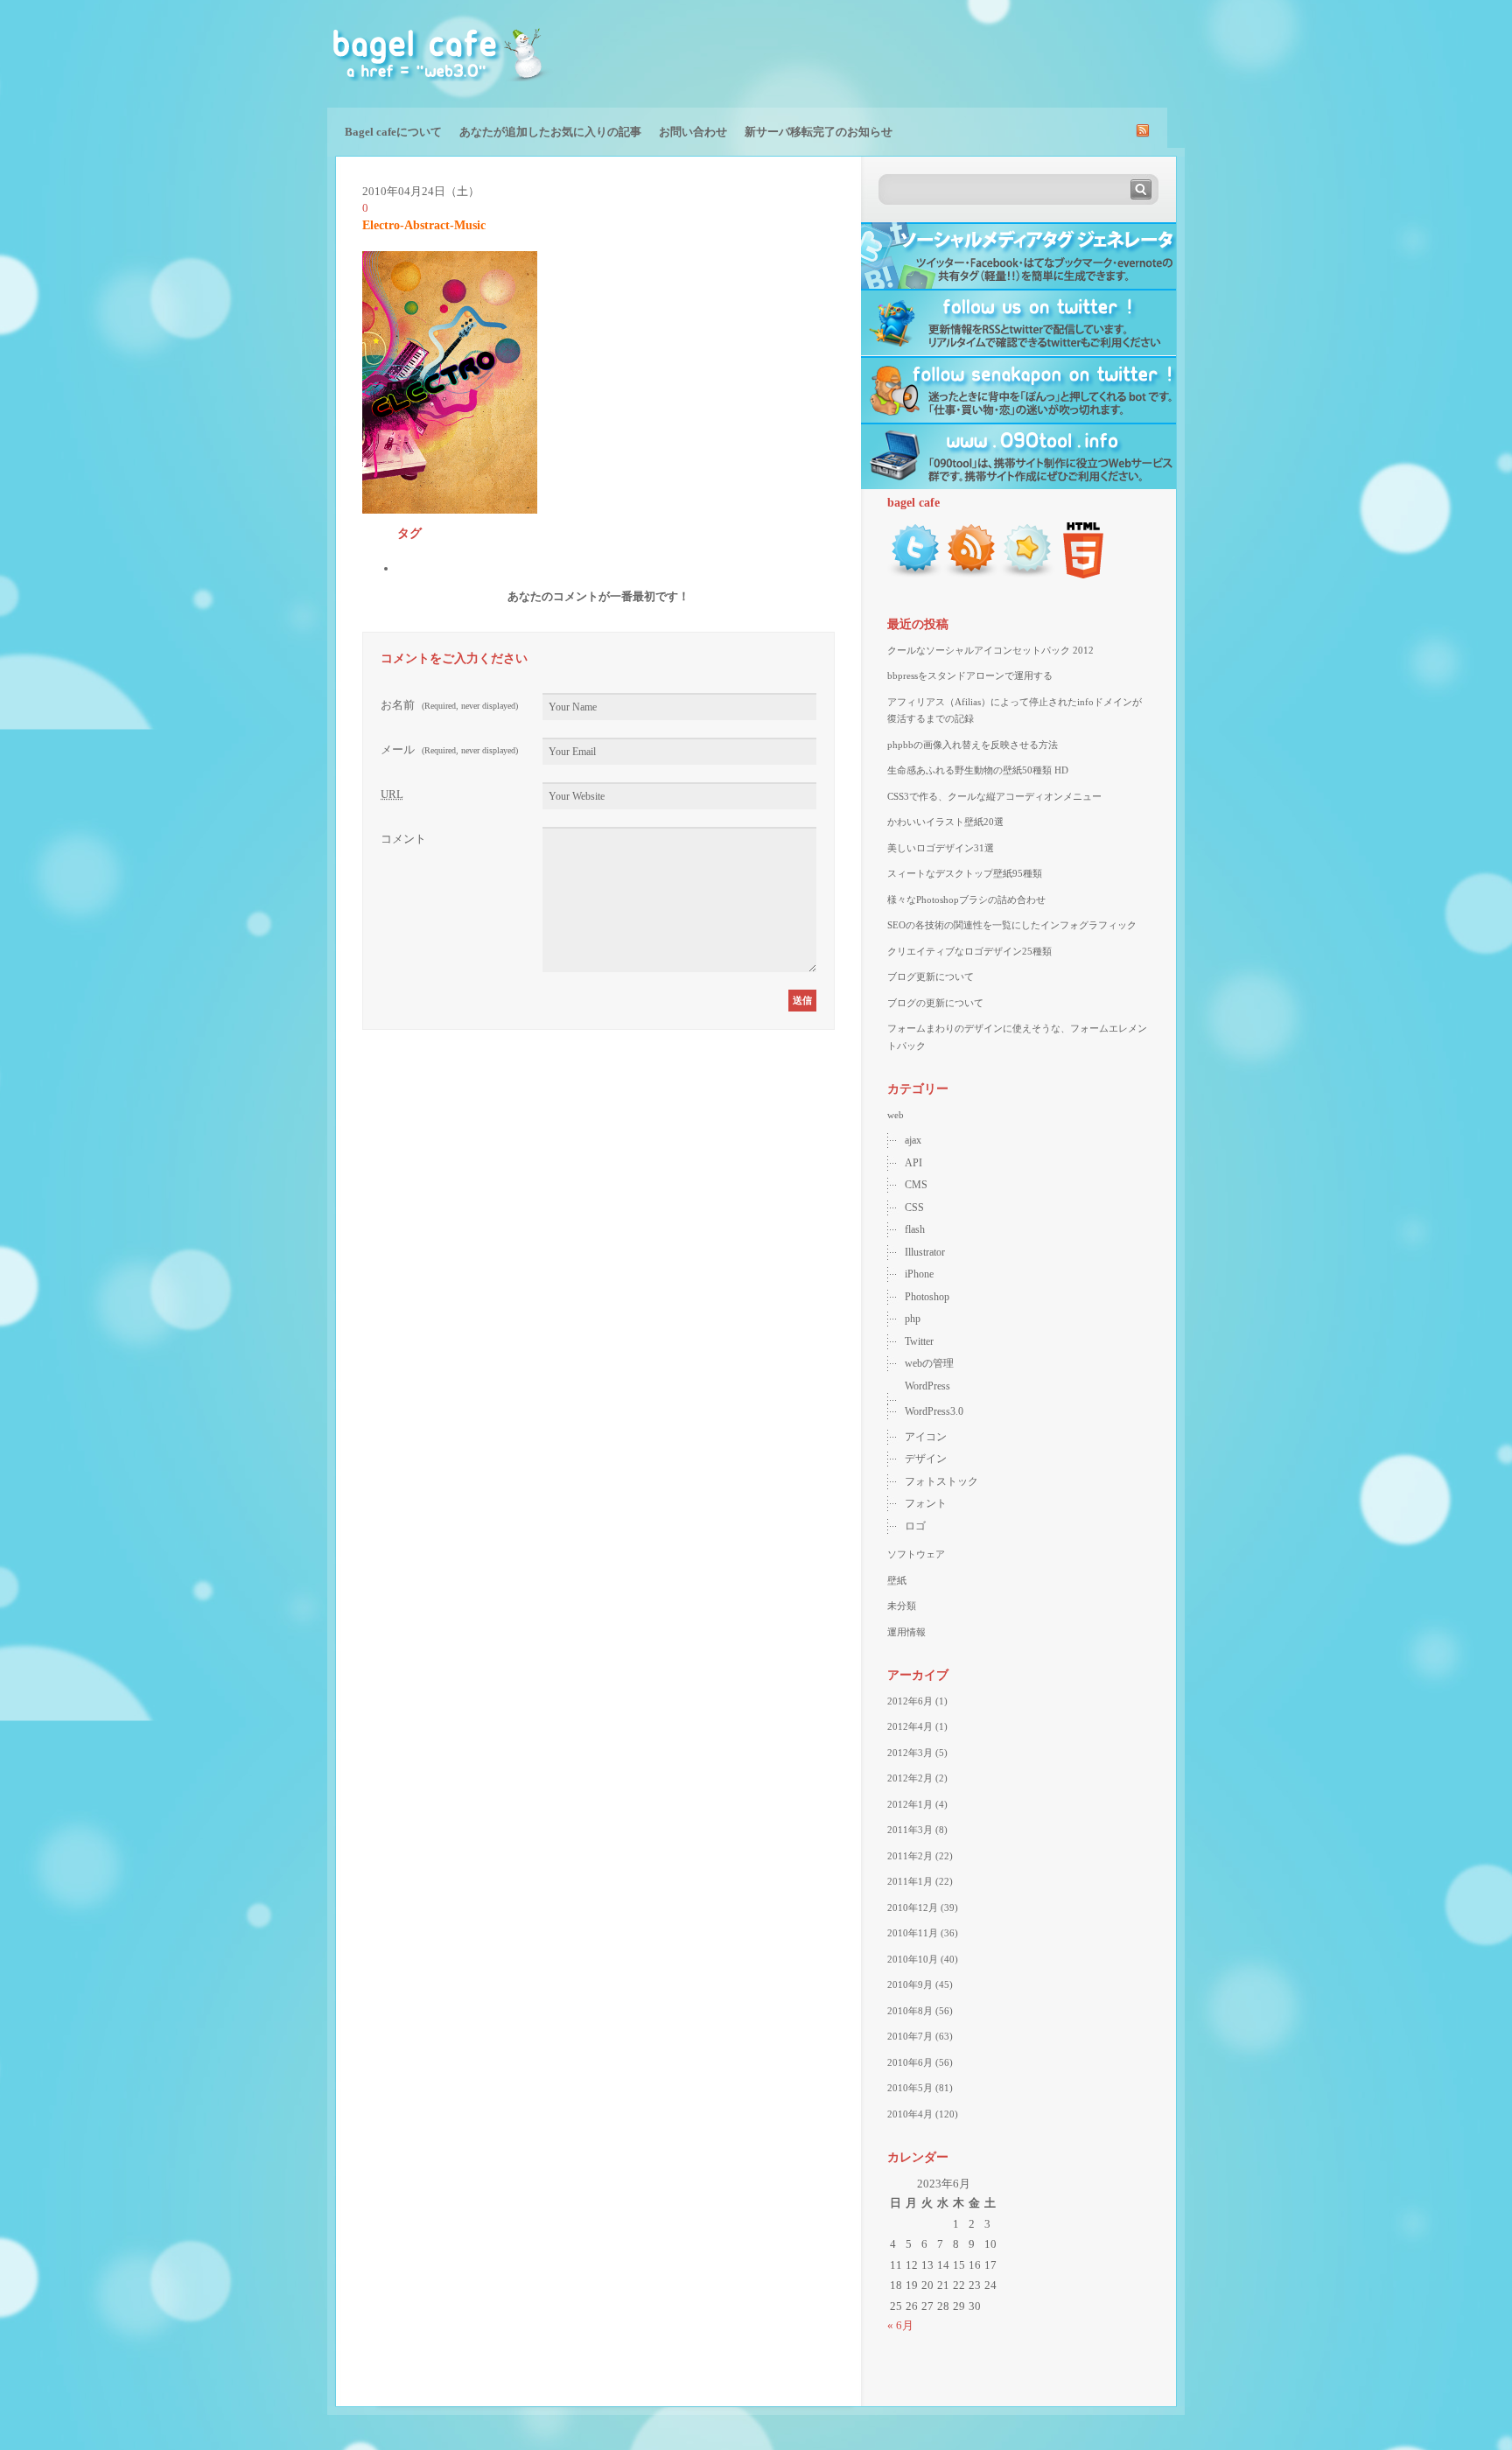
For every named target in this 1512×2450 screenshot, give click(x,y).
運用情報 (906, 1632)
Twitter (919, 1341)
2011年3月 (910, 1830)
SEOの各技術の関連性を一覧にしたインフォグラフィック (1012, 925)
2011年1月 (910, 1881)
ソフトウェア (916, 1554)
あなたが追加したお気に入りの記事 (550, 132)
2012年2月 (910, 1778)
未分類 (902, 1606)
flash (915, 1229)
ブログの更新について (935, 1003)
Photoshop (927, 1297)
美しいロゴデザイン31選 (941, 848)
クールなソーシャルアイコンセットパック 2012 (990, 650)
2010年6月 (910, 2062)
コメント (403, 839)
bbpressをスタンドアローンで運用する (970, 675)
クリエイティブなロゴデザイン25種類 (969, 951)
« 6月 (900, 2325)
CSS (914, 1207)
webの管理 (929, 1363)
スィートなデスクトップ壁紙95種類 (965, 873)
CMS (916, 1185)
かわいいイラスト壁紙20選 (945, 822)
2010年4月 (910, 2114)
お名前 (449, 705)
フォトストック (941, 1481)
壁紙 (897, 1580)
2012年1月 (910, 1804)
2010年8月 (910, 2011)
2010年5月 (910, 2088)
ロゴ (915, 1526)
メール (449, 749)
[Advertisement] (980, 52)
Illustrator (925, 1252)
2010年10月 (913, 1959)
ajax (913, 1140)
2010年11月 (913, 1933)
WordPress (927, 1386)
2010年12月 (913, 1907)
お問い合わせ (693, 132)
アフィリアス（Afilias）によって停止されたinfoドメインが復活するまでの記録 (1015, 710)
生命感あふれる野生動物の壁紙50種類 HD (978, 770)
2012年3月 (910, 1753)
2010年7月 (910, 2036)
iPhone (919, 1274)
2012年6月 (910, 1701)
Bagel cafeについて (393, 132)
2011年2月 (910, 1856)
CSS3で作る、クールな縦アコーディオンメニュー (994, 796)
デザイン (926, 1459)
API (913, 1163)
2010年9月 (910, 1984)
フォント (926, 1503)
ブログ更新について (931, 976)
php (913, 1319)
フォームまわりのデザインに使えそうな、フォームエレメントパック (1017, 1037)
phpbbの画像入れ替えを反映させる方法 (973, 745)
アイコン (926, 1437)
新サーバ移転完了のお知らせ (819, 132)
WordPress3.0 (934, 1411)
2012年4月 (910, 1726)
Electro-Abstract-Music (424, 225)
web (896, 1115)
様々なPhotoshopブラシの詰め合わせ (966, 899)
